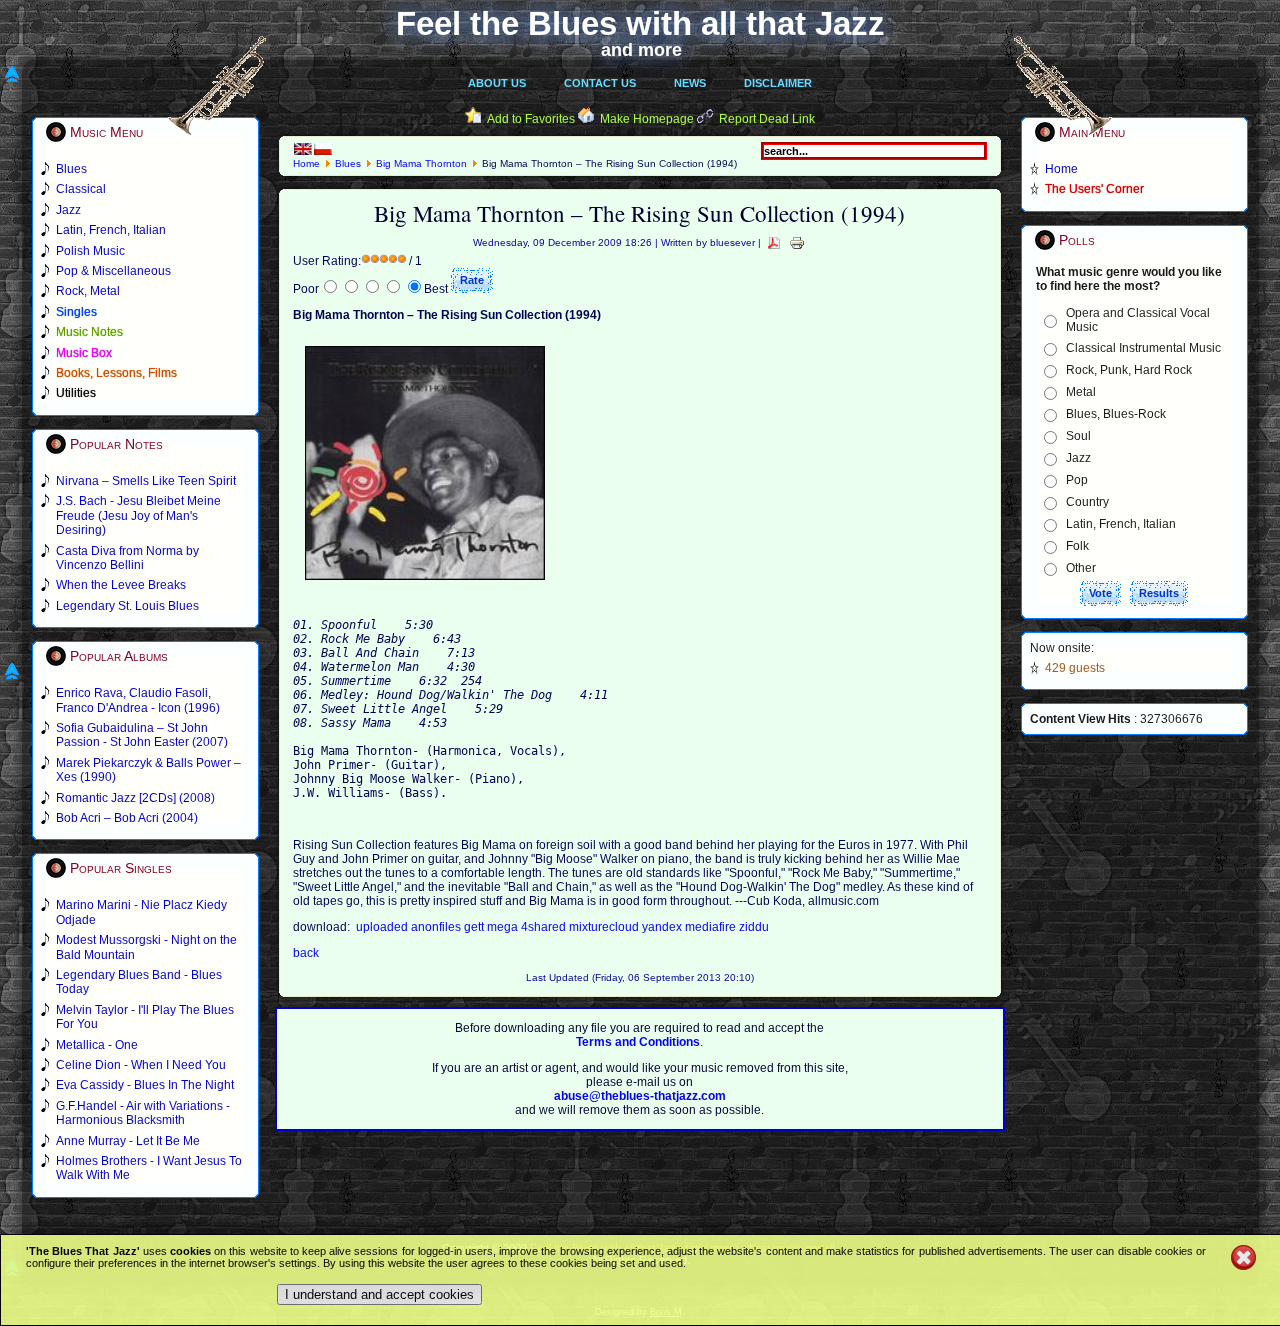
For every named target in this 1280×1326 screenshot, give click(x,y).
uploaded (383, 927)
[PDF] (774, 242)
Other (1081, 568)
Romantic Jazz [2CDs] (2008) (135, 798)
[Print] (797, 242)
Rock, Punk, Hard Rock (1129, 370)
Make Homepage (647, 119)
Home (306, 163)
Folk (1077, 546)
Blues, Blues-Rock (1116, 414)
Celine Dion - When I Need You (141, 1065)
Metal (1081, 392)
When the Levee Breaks (121, 585)
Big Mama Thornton (421, 163)
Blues (348, 163)
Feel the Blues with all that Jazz (640, 23)
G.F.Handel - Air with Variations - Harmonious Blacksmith (143, 1113)
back (306, 953)
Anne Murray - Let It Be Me (128, 1141)
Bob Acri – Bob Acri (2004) (127, 818)
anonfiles (437, 927)
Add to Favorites (531, 119)
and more (641, 50)
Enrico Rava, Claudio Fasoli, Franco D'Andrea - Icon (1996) (138, 700)
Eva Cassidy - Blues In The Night (145, 1085)
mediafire (712, 927)
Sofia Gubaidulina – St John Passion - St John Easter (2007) (142, 735)
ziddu (754, 927)
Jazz (1078, 458)
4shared (545, 927)
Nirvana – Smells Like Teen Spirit (146, 481)
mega (504, 927)
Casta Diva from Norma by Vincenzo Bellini (127, 558)
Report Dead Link (767, 119)
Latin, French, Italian (1121, 524)
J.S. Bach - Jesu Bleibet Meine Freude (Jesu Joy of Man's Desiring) (138, 515)
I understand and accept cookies (379, 1294)
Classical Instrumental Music (1143, 348)
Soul (1078, 436)
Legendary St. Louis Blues (127, 606)
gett (475, 927)
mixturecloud (605, 927)
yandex (663, 927)
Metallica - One (97, 1045)
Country (1087, 502)
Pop (1077, 480)
